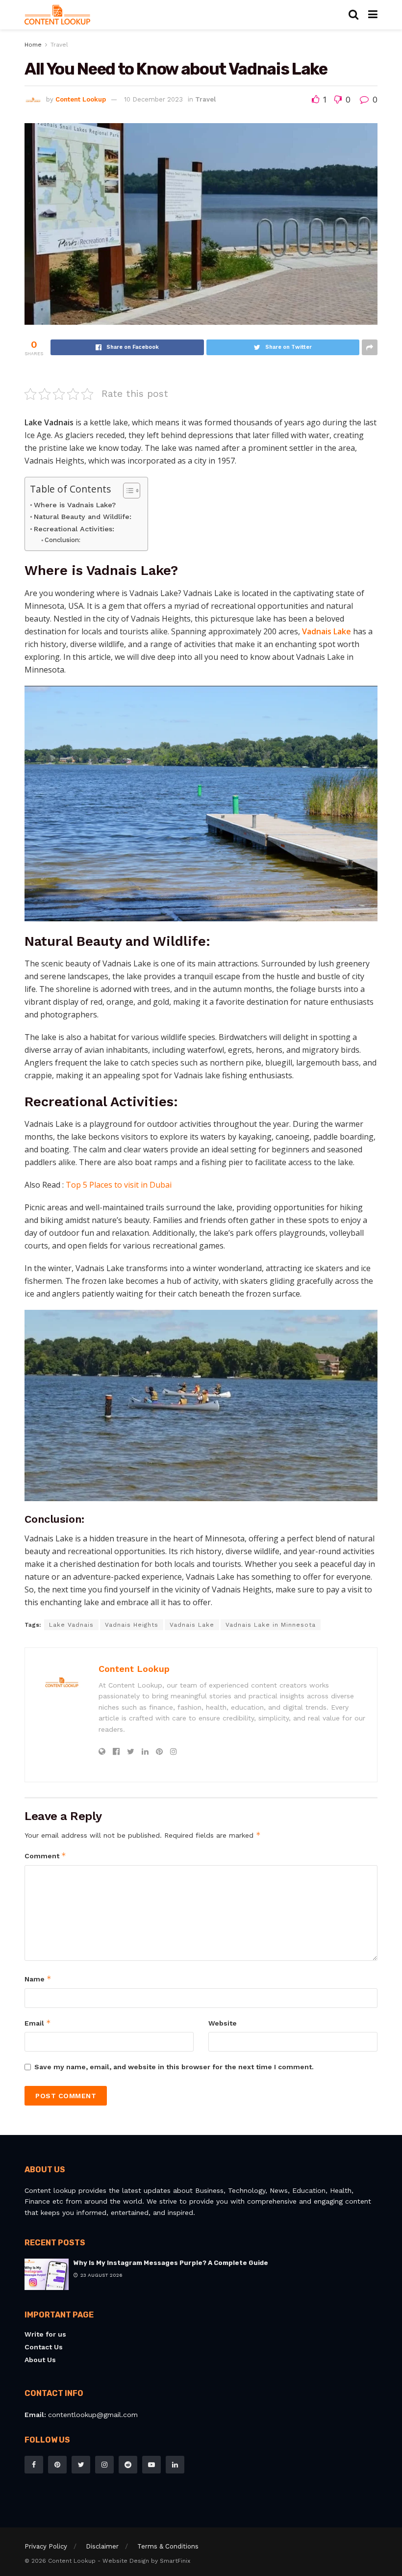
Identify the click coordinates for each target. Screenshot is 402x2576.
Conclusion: (63, 540)
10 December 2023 (153, 99)
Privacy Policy (46, 2546)
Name (38, 1979)
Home (33, 45)
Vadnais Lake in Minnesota (271, 1625)
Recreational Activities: (74, 529)
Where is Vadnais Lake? (75, 505)
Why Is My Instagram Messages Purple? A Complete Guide (171, 2263)
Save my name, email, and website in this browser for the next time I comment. (174, 2067)
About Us (40, 2360)
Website (223, 2023)
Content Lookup (81, 99)
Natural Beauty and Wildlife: (83, 517)
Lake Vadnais (71, 1625)
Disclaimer (102, 2546)
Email (38, 2023)
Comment (45, 1856)
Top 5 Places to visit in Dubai (119, 1185)
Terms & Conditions (168, 2546)
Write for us (45, 2334)
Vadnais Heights (132, 1625)
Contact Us (44, 2347)
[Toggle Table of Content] (127, 491)
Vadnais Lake (327, 631)
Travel (59, 45)
